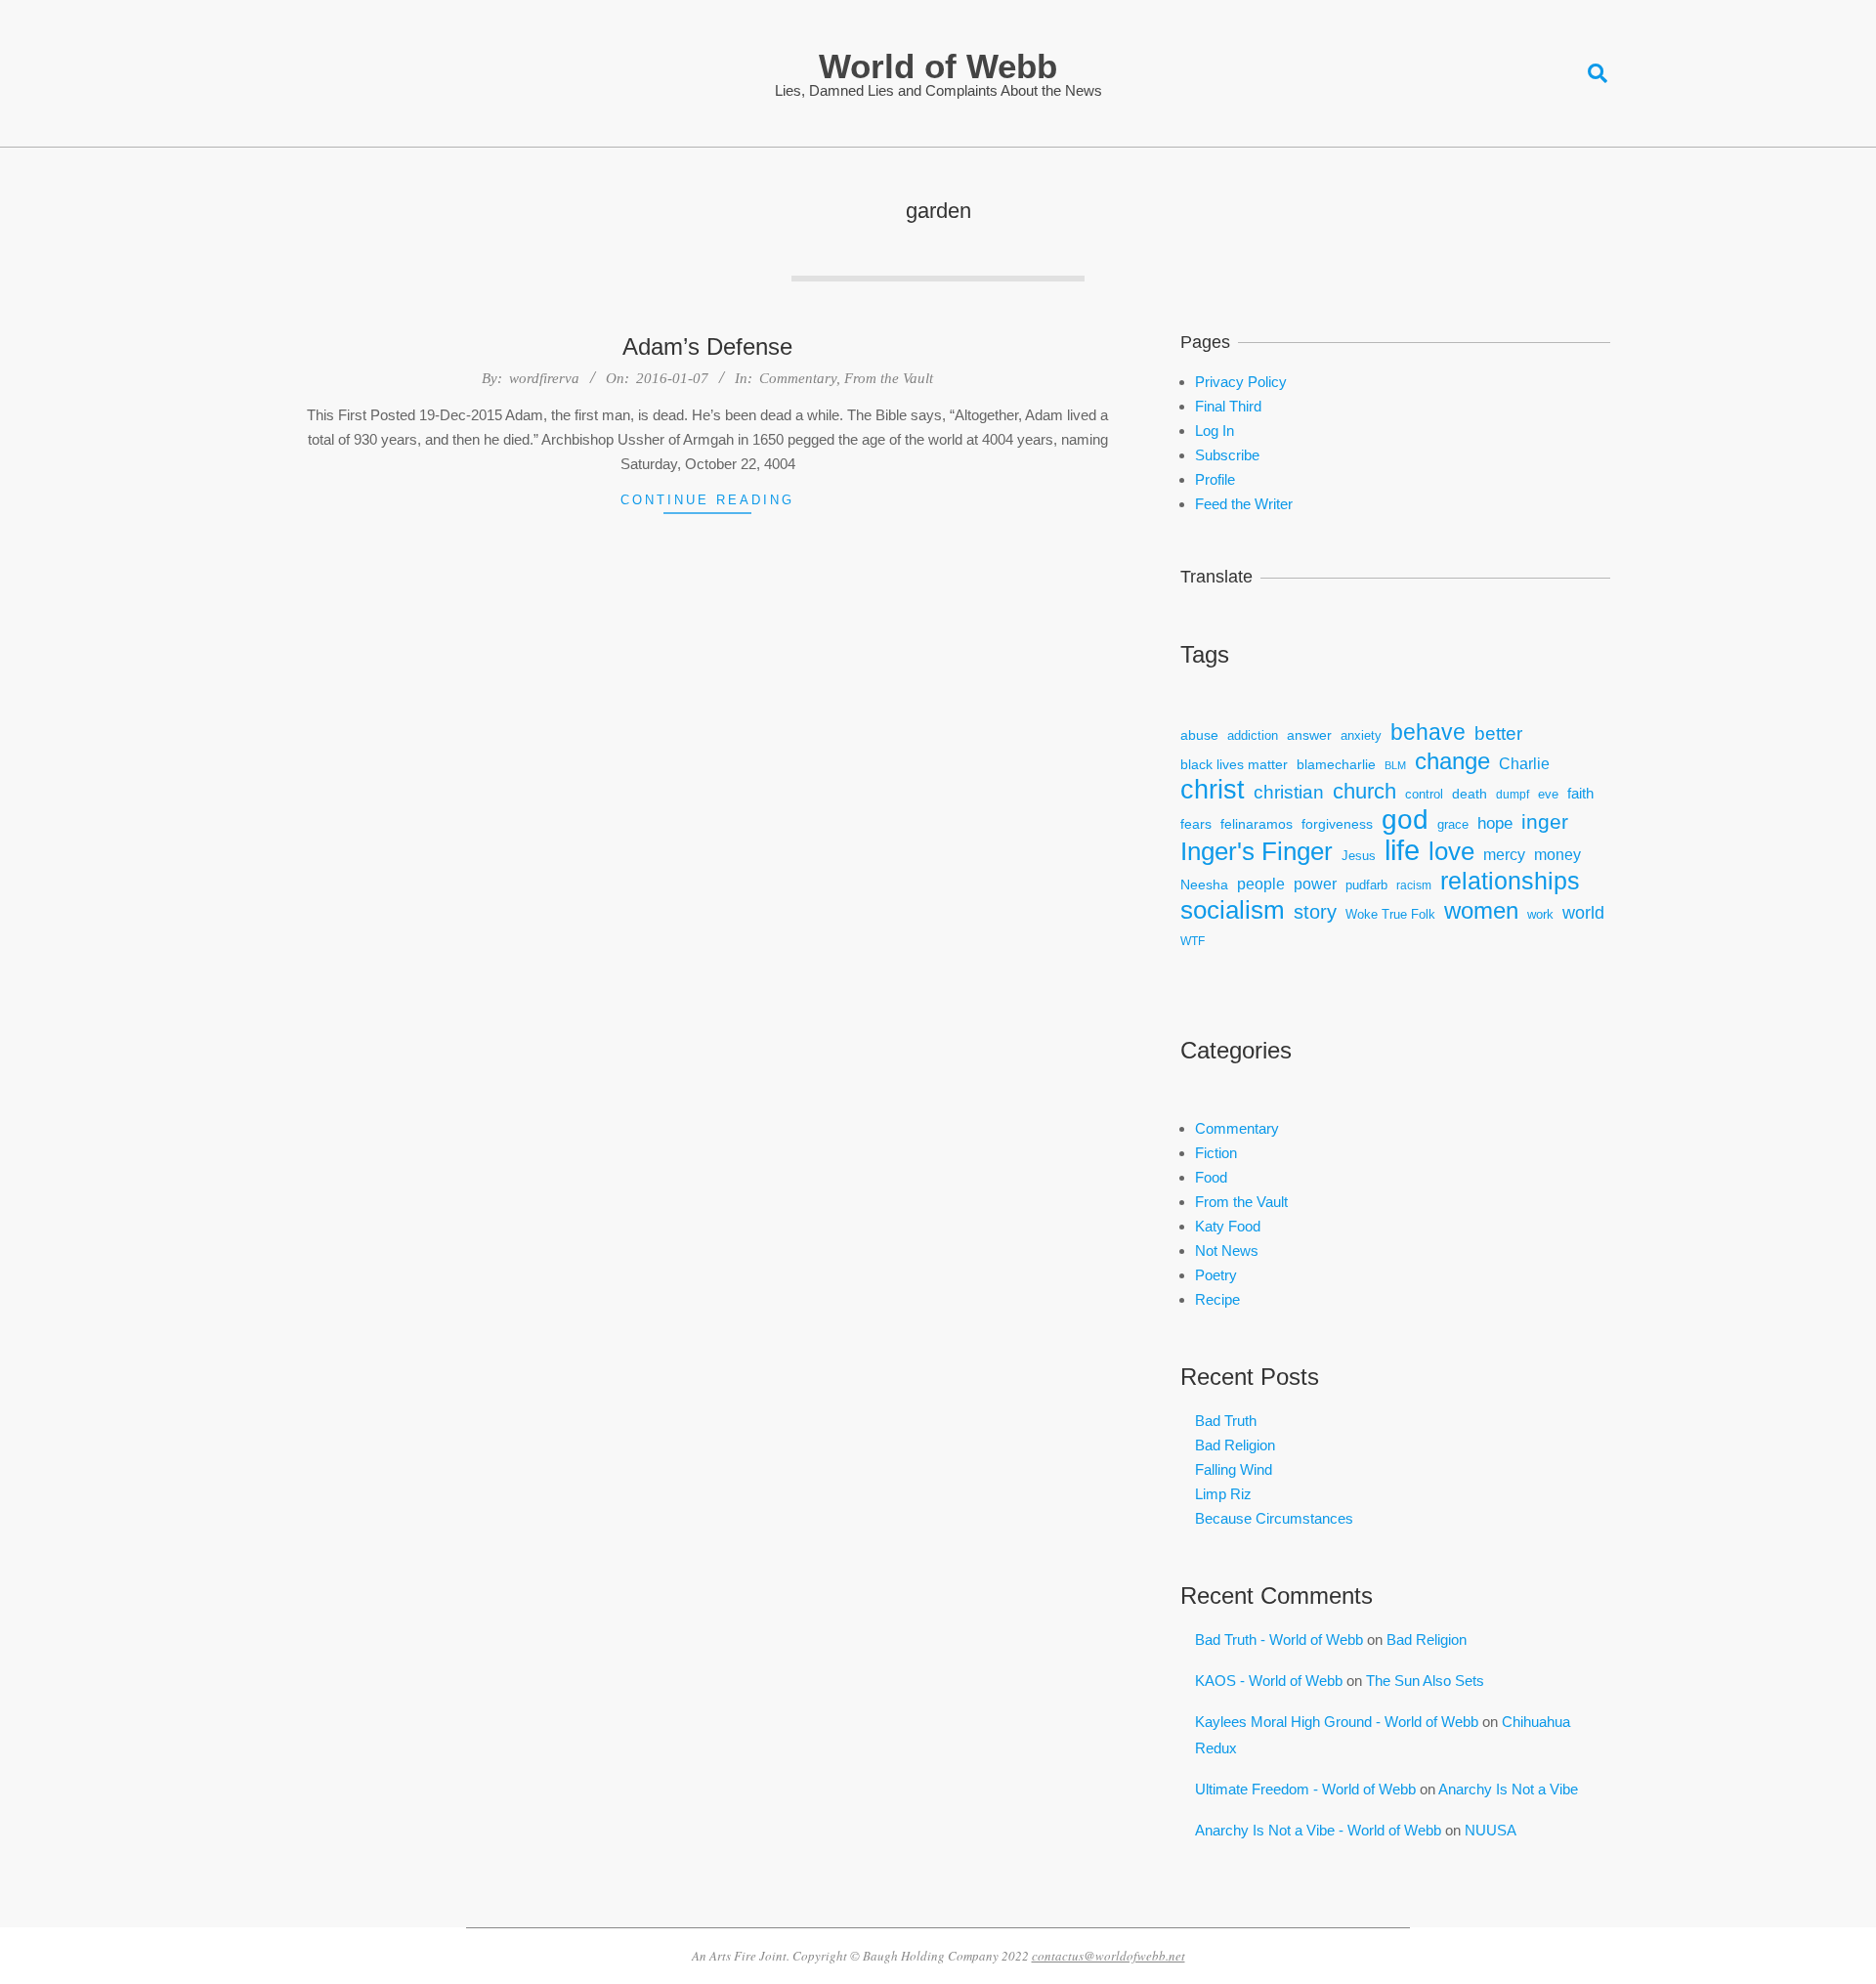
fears (1196, 824)
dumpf (1513, 794)
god (1405, 819)
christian (1289, 792)
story (1315, 912)
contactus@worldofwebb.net (1109, 1956)
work (1540, 915)
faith (1580, 793)
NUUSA (1491, 1830)
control (1424, 795)
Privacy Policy (1241, 382)
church (1364, 791)
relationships (1510, 881)
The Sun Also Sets (1425, 1681)
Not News (1227, 1251)
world (1583, 913)
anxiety (1361, 736)
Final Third (1228, 406)
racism (1414, 885)
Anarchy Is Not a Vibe (1508, 1789)
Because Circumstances (1274, 1518)
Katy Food (1228, 1226)
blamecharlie (1336, 764)
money (1557, 855)
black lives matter (1234, 764)
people (1261, 884)
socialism (1233, 910)
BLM (1395, 765)
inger (1545, 821)
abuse (1199, 735)
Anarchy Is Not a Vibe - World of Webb (1318, 1830)
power (1315, 884)
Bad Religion (1235, 1445)
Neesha (1204, 884)
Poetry (1216, 1275)
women (1481, 910)
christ (1213, 790)
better (1498, 733)
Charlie (1524, 764)
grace (1453, 825)
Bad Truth (1226, 1421)
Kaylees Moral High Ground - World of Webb (1337, 1722)
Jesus (1359, 856)
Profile (1215, 479)
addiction (1253, 736)
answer (1309, 735)
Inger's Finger (1257, 852)
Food (1211, 1177)
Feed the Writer (1244, 504)
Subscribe (1227, 455)
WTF (1193, 941)
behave (1428, 733)
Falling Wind (1234, 1469)
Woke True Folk (1390, 915)
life (1402, 850)
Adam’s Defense (707, 346)
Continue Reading (707, 500)
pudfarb (1366, 885)
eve (1548, 795)
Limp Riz (1223, 1494)
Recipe (1217, 1299)
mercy (1504, 854)
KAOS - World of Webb (1269, 1681)
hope (1495, 823)
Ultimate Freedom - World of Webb (1305, 1789)
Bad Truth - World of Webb (1279, 1639)
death (1470, 794)
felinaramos (1257, 824)
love (1451, 852)
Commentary (798, 378)
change (1452, 761)
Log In (1215, 431)
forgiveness (1337, 824)
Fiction (1216, 1153)
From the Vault (889, 378)
